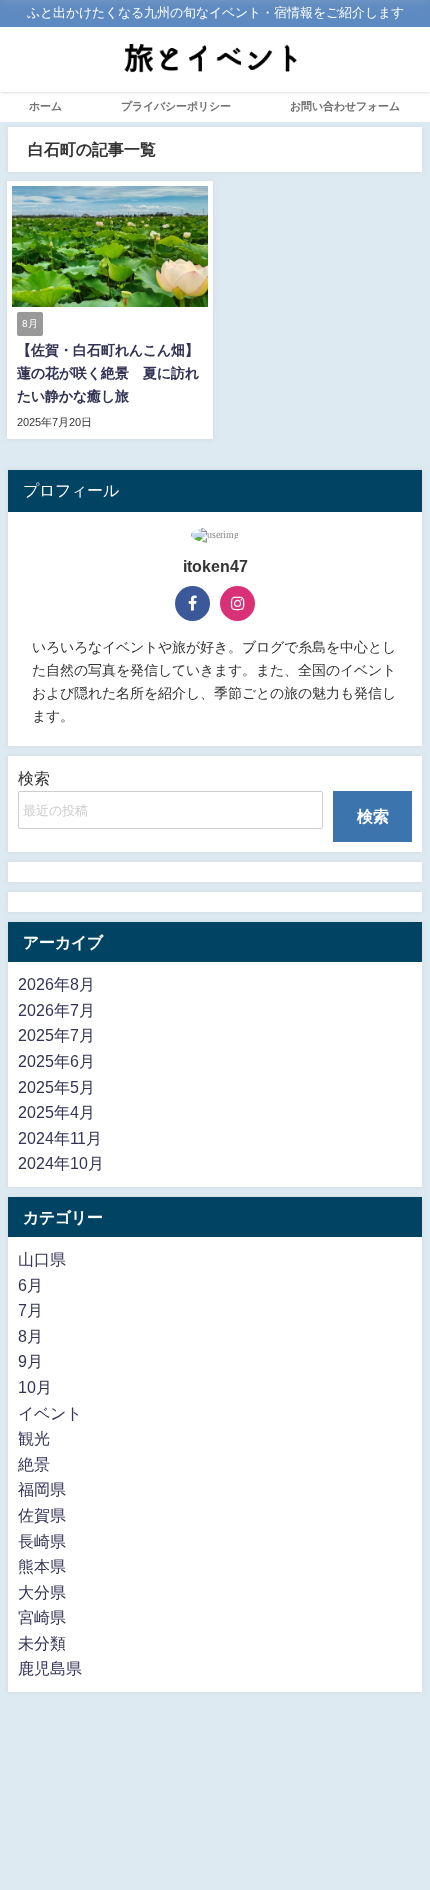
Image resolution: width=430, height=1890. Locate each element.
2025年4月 (56, 1112)
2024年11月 (60, 1138)
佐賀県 (42, 1515)
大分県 (42, 1592)
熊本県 (42, 1566)
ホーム (45, 106)
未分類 (42, 1643)
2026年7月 (56, 1010)
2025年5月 (56, 1087)
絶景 (34, 1464)
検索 (34, 778)
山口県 (42, 1259)
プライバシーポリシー (176, 106)
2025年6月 (56, 1061)
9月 (30, 1361)
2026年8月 (56, 984)
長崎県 (42, 1541)
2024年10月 (61, 1163)
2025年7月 (56, 1035)
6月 (30, 1285)
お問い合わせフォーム (345, 106)
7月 (30, 1310)
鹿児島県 (50, 1668)
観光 (34, 1438)
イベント (50, 1413)
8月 (30, 1336)
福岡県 (42, 1489)
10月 (35, 1387)
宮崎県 (42, 1617)
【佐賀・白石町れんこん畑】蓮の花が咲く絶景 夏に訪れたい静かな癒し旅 (108, 373)
